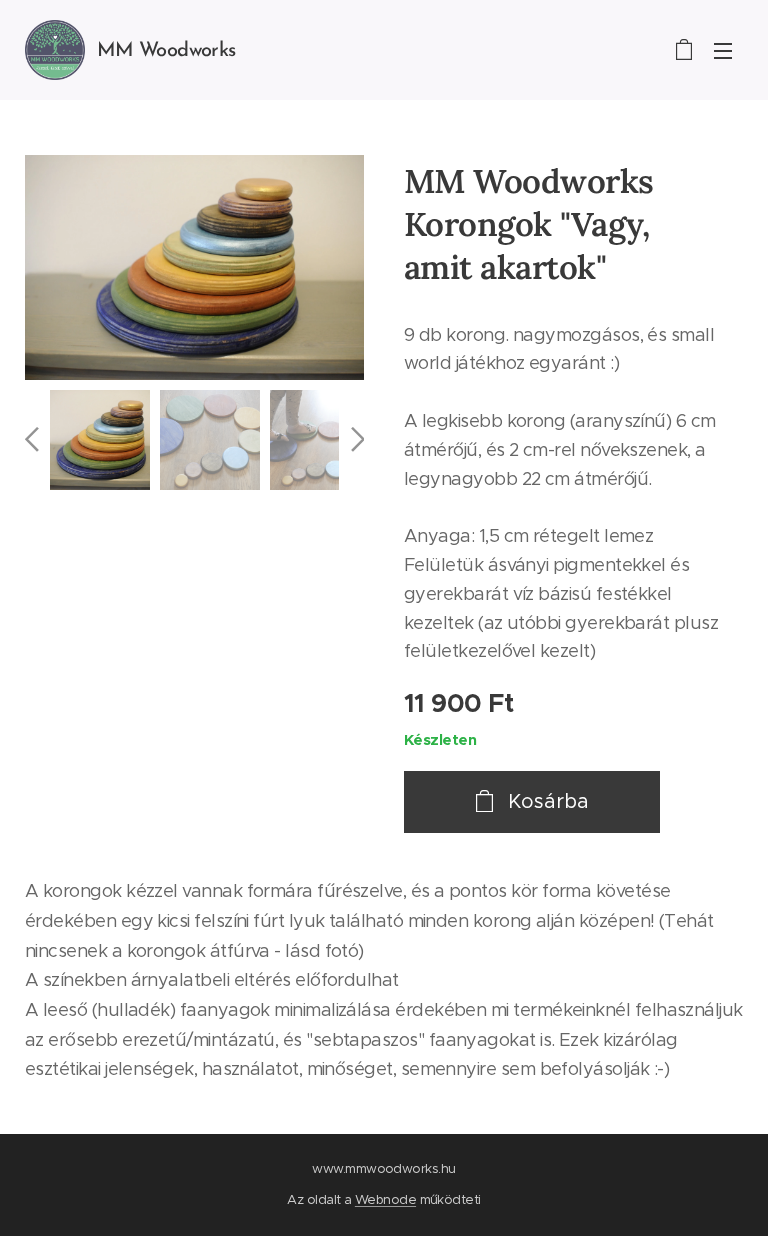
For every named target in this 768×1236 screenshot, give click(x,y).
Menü (723, 50)
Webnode (385, 1199)
